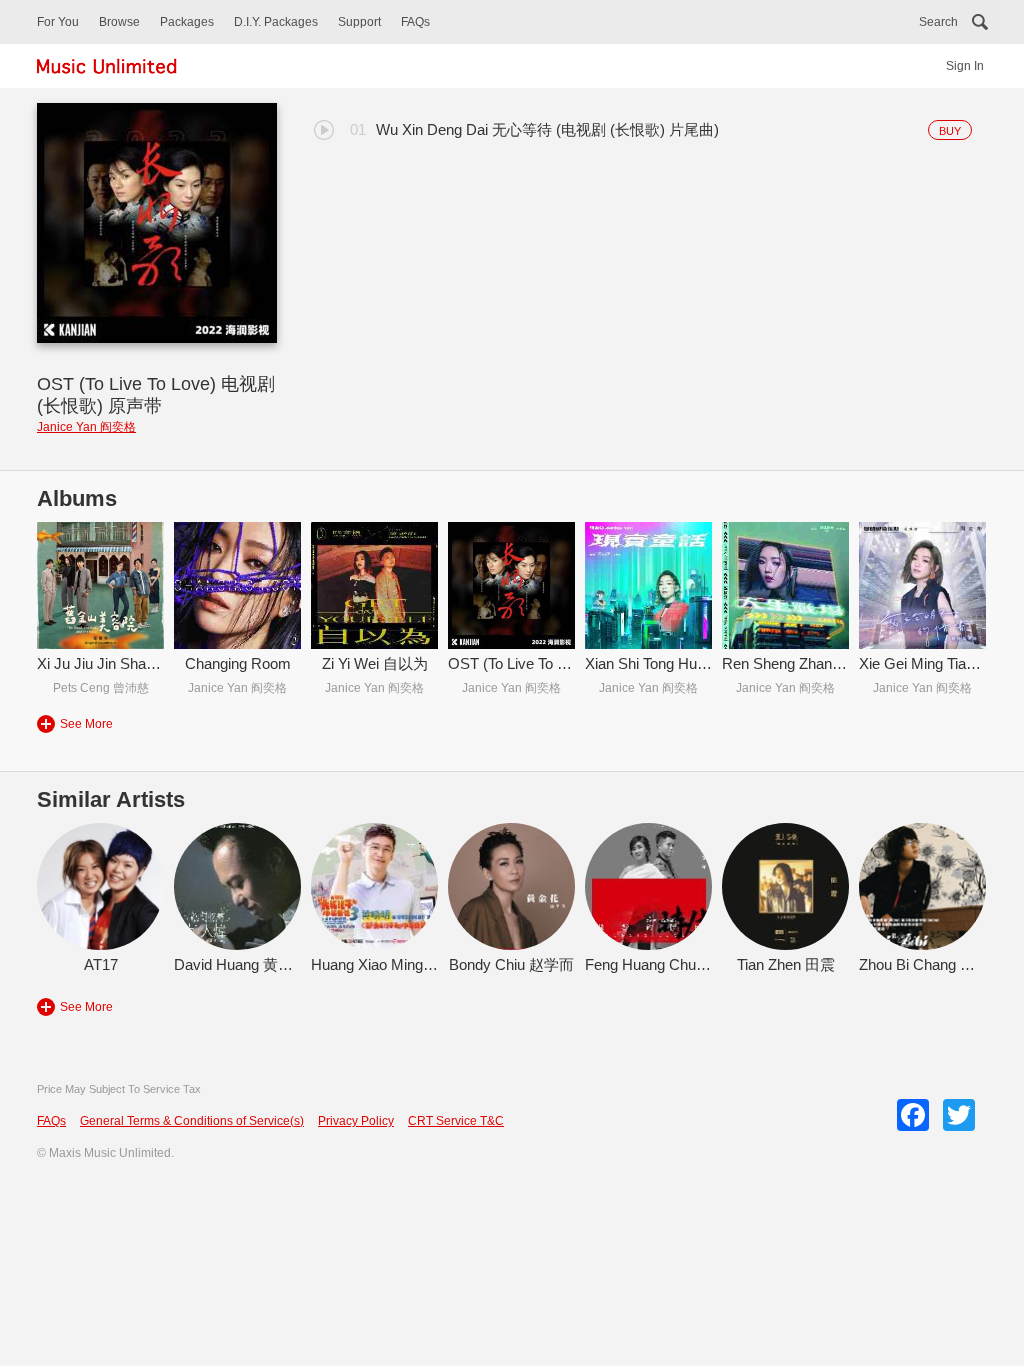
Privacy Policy (356, 1121)
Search (938, 22)
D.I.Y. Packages (276, 22)
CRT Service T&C (456, 1121)
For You (58, 22)
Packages (187, 22)
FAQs (415, 22)
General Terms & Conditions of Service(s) (192, 1121)
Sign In (965, 66)
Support (359, 22)
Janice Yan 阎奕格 (86, 427)
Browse (119, 22)
